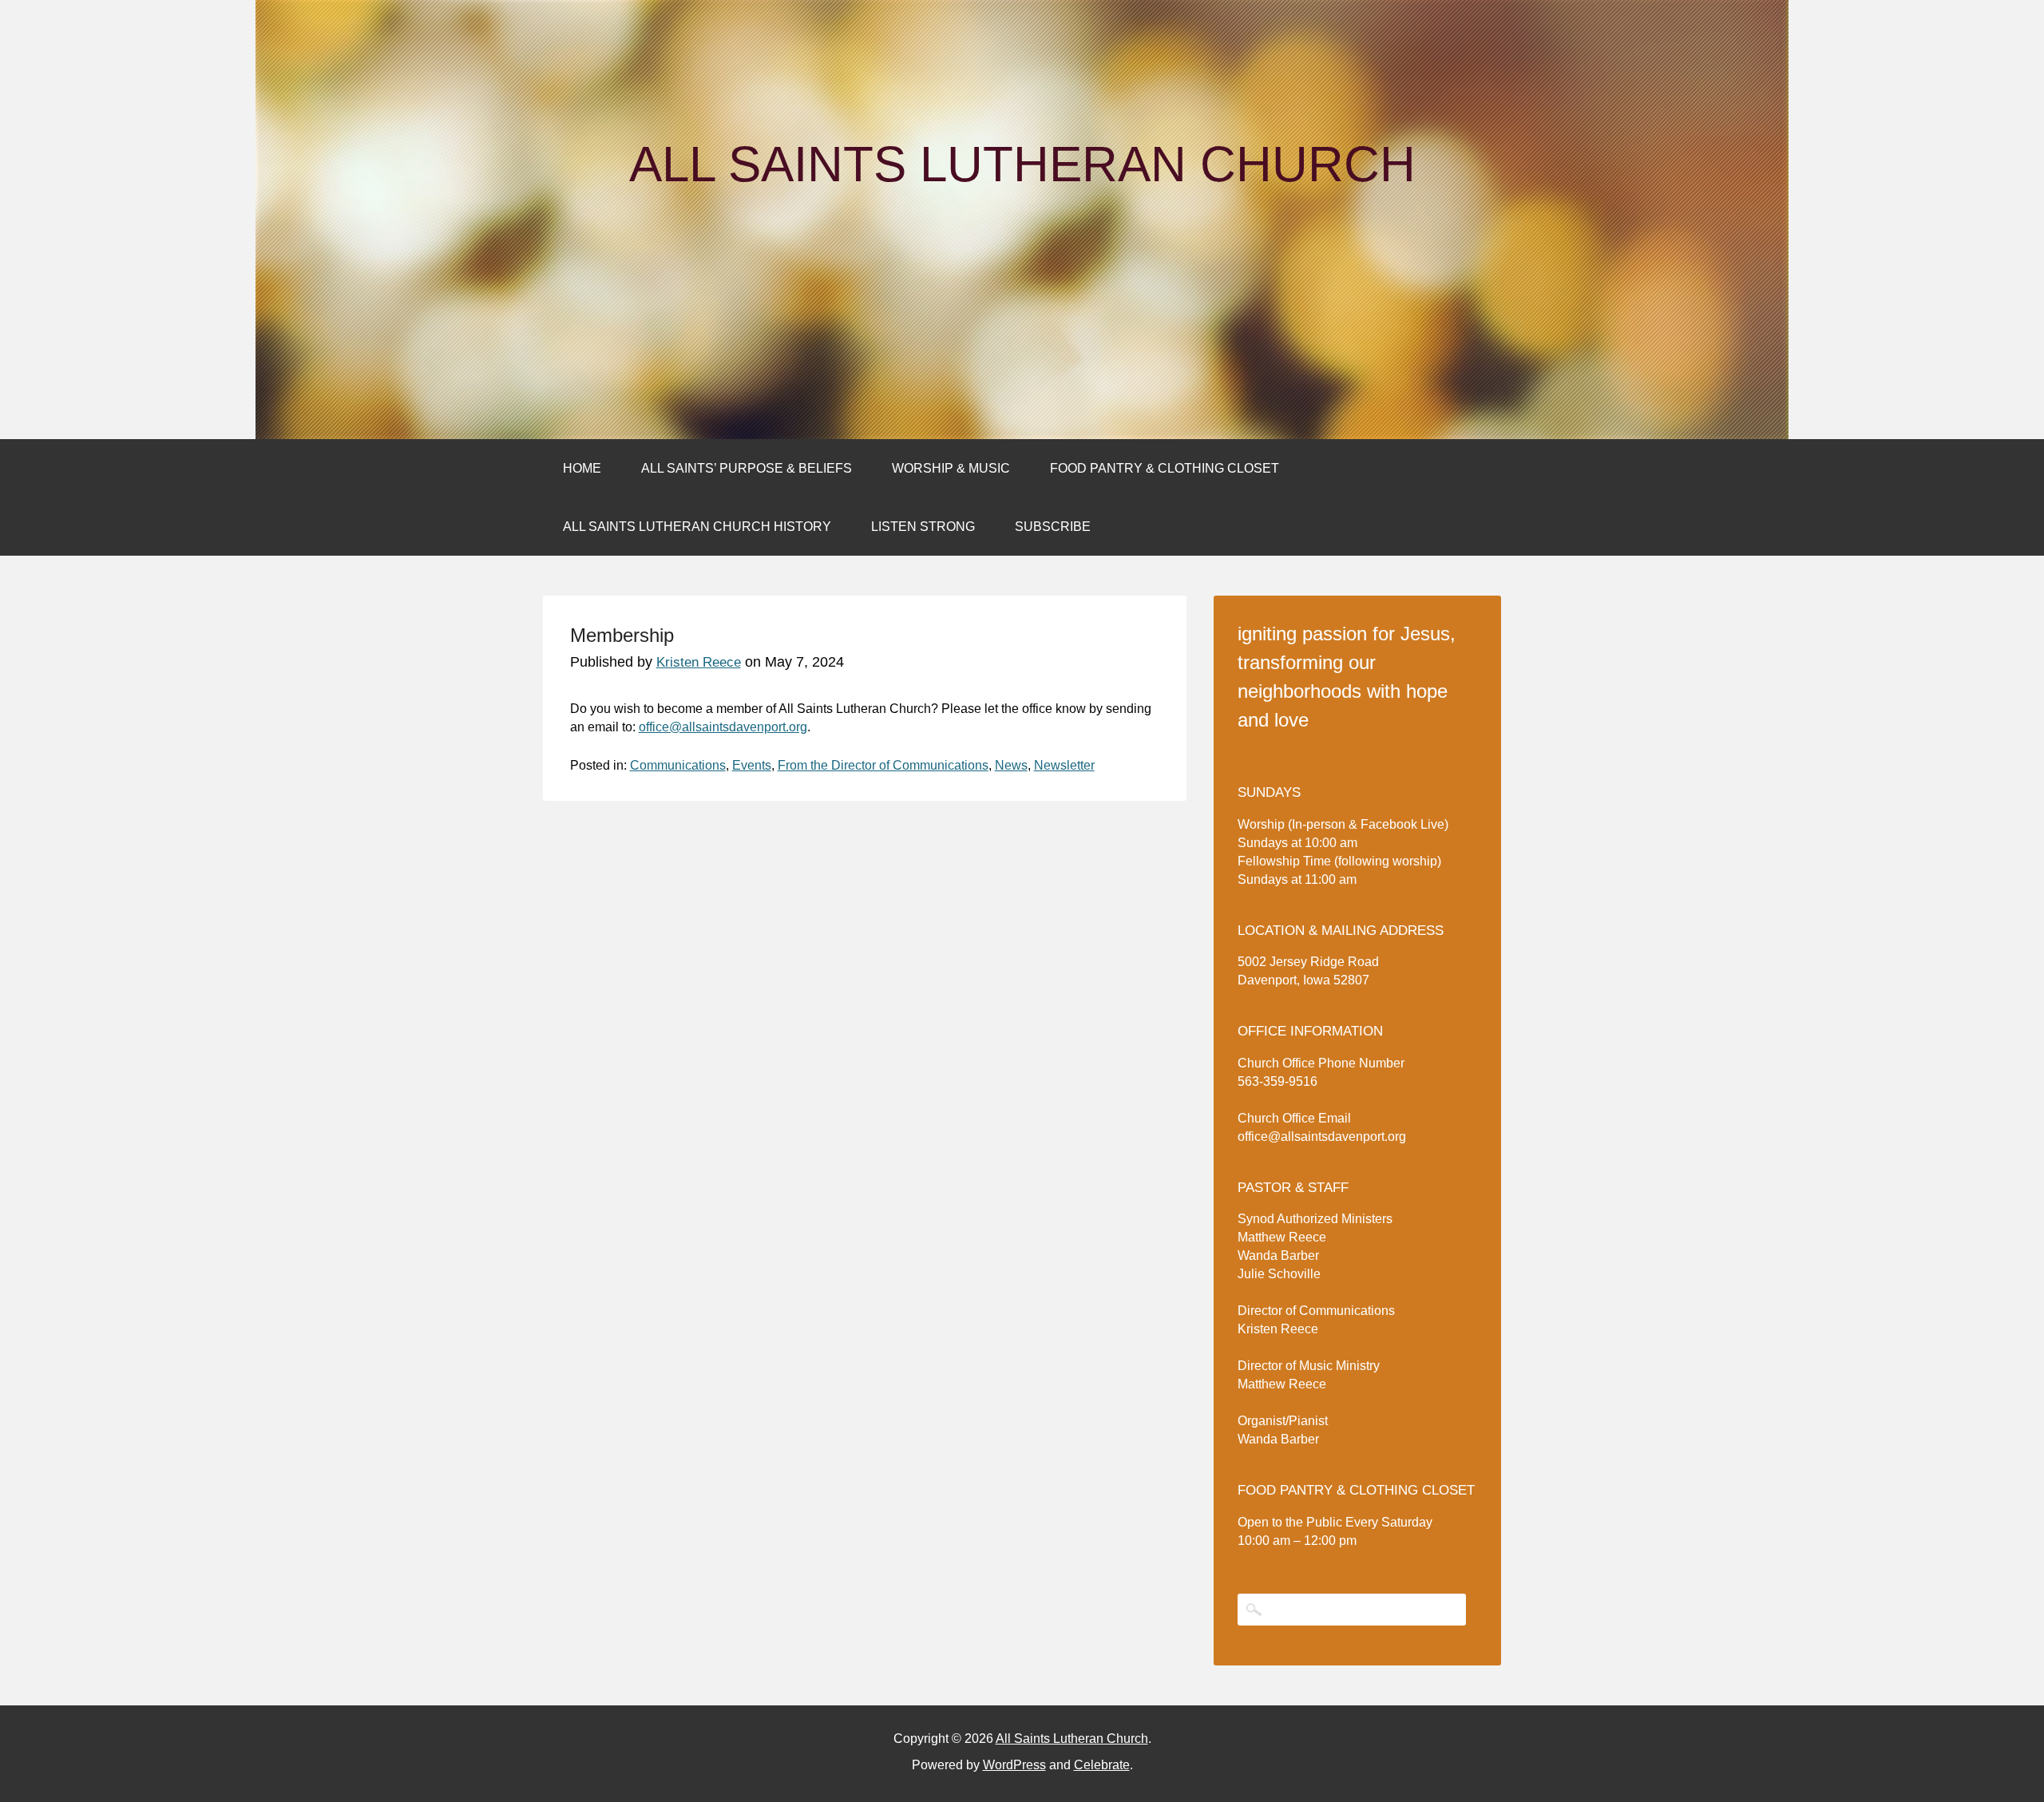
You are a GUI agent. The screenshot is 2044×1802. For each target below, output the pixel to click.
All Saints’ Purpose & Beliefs (747, 468)
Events (752, 765)
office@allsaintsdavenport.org (723, 727)
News (1011, 765)
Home (582, 468)
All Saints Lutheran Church (1022, 164)
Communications (678, 765)
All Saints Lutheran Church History (697, 527)
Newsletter (1064, 765)
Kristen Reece (699, 662)
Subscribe (1053, 527)
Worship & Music (951, 468)
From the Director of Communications (883, 765)
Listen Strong (923, 527)
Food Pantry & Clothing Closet (1165, 468)
